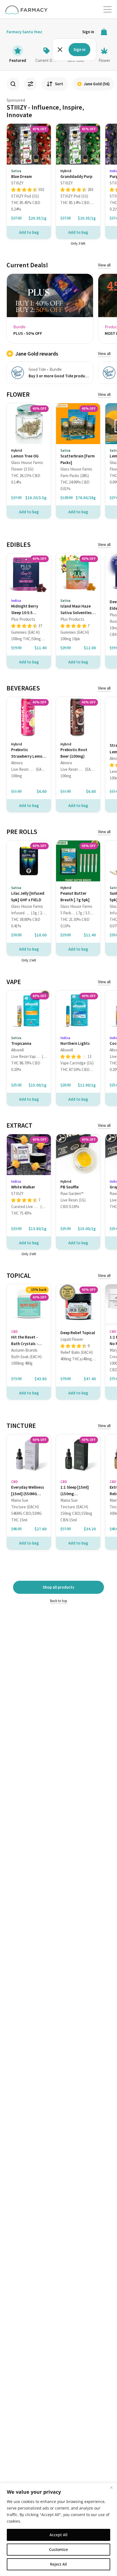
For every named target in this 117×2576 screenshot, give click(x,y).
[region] (59, 2529)
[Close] (111, 2487)
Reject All (59, 2564)
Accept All (59, 2535)
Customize (59, 2549)
